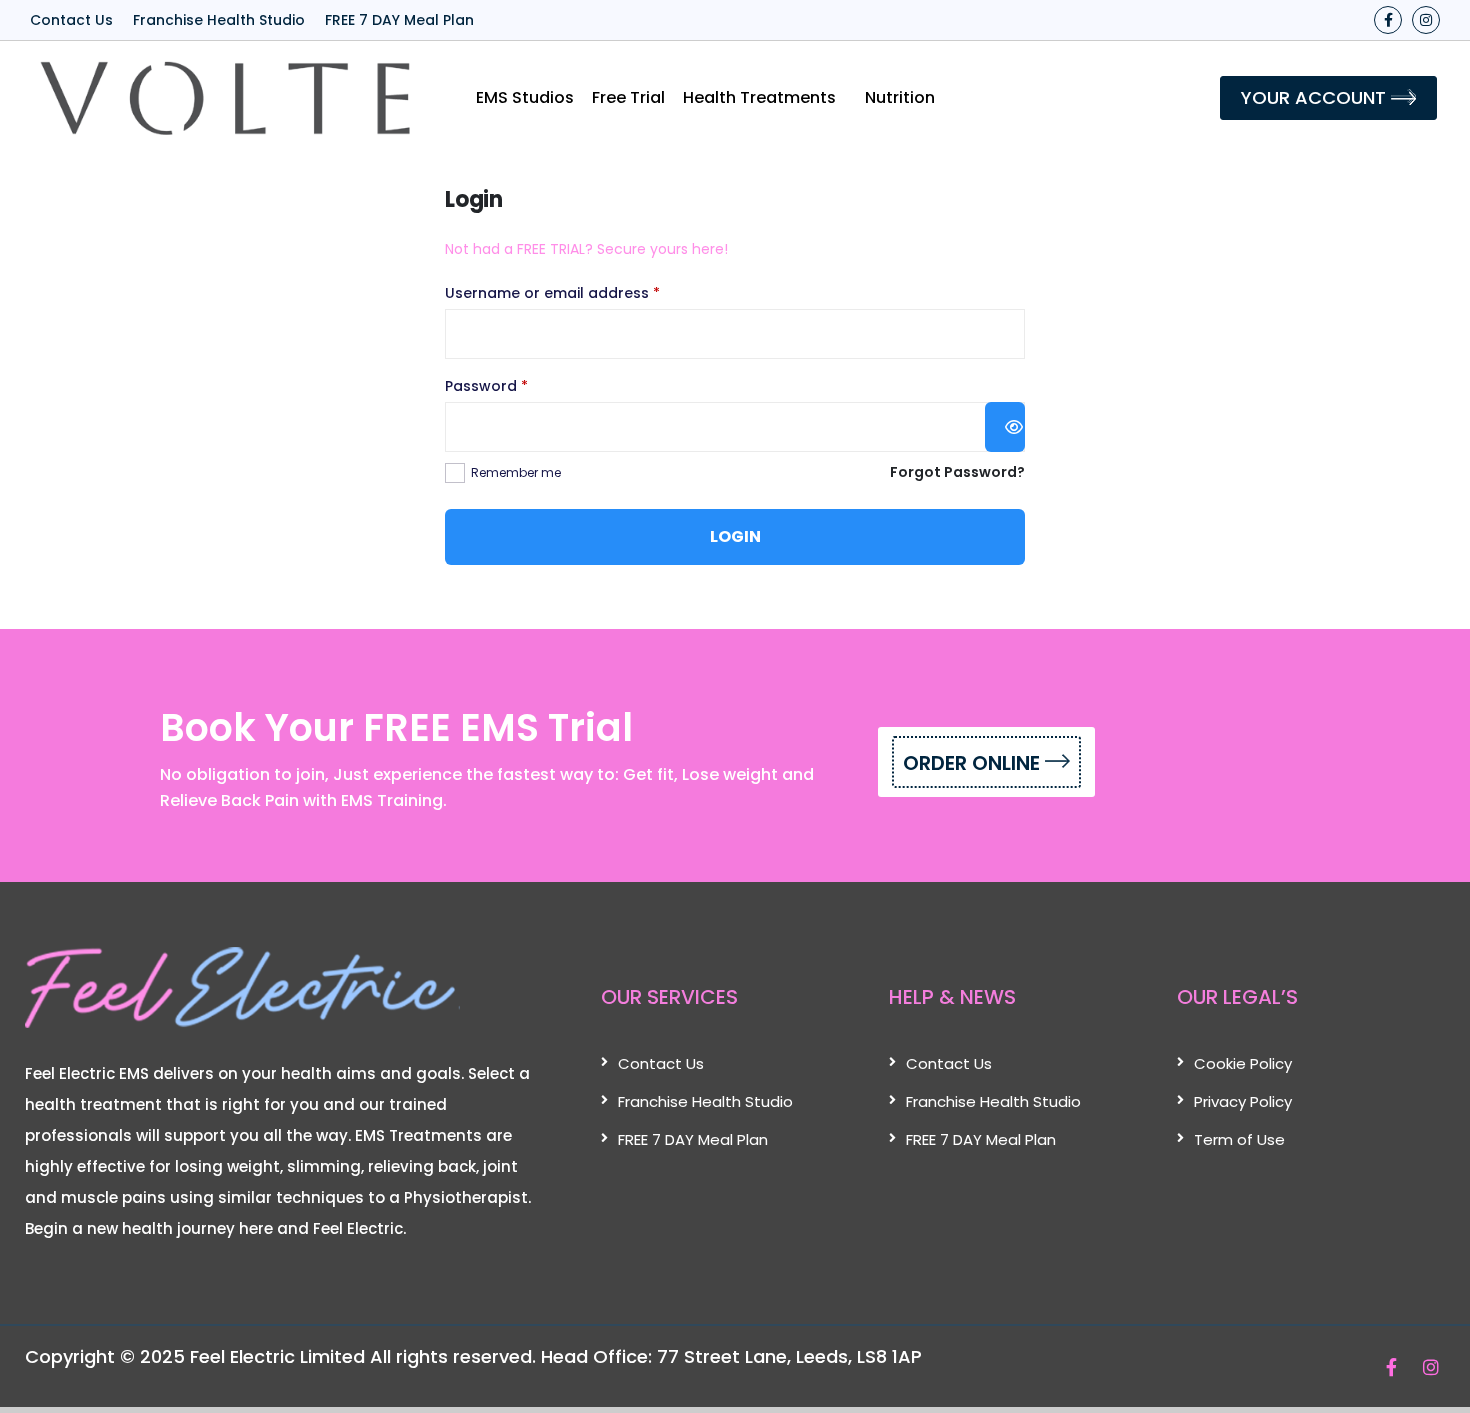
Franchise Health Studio (219, 20)
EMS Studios (525, 97)
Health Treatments (759, 97)
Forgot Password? (957, 472)
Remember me (516, 472)
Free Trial (628, 97)
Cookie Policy (1243, 1063)
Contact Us (71, 20)
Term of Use (1239, 1139)
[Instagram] (1426, 20)
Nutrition (900, 97)
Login (735, 536)
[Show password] (1005, 427)
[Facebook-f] (1388, 20)
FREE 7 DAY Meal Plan (399, 20)
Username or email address (584, 292)
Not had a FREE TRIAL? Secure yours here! (586, 249)
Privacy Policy (1243, 1101)
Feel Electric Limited (277, 1356)
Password (518, 385)
